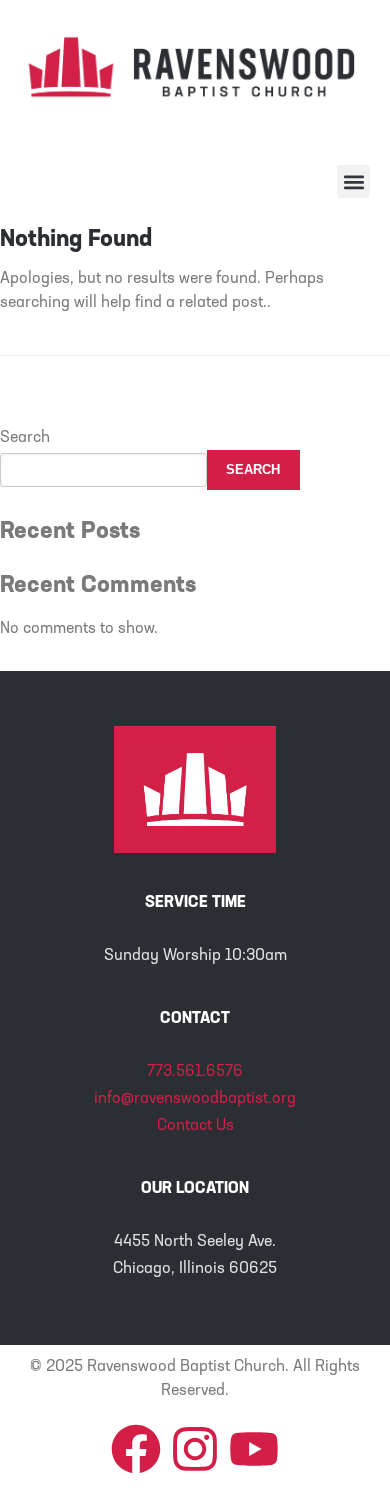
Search (25, 438)
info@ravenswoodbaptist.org (195, 1099)
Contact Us (195, 1126)
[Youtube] (254, 1449)
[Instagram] (195, 1449)
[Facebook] (136, 1449)
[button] (353, 181)
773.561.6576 (195, 1072)
